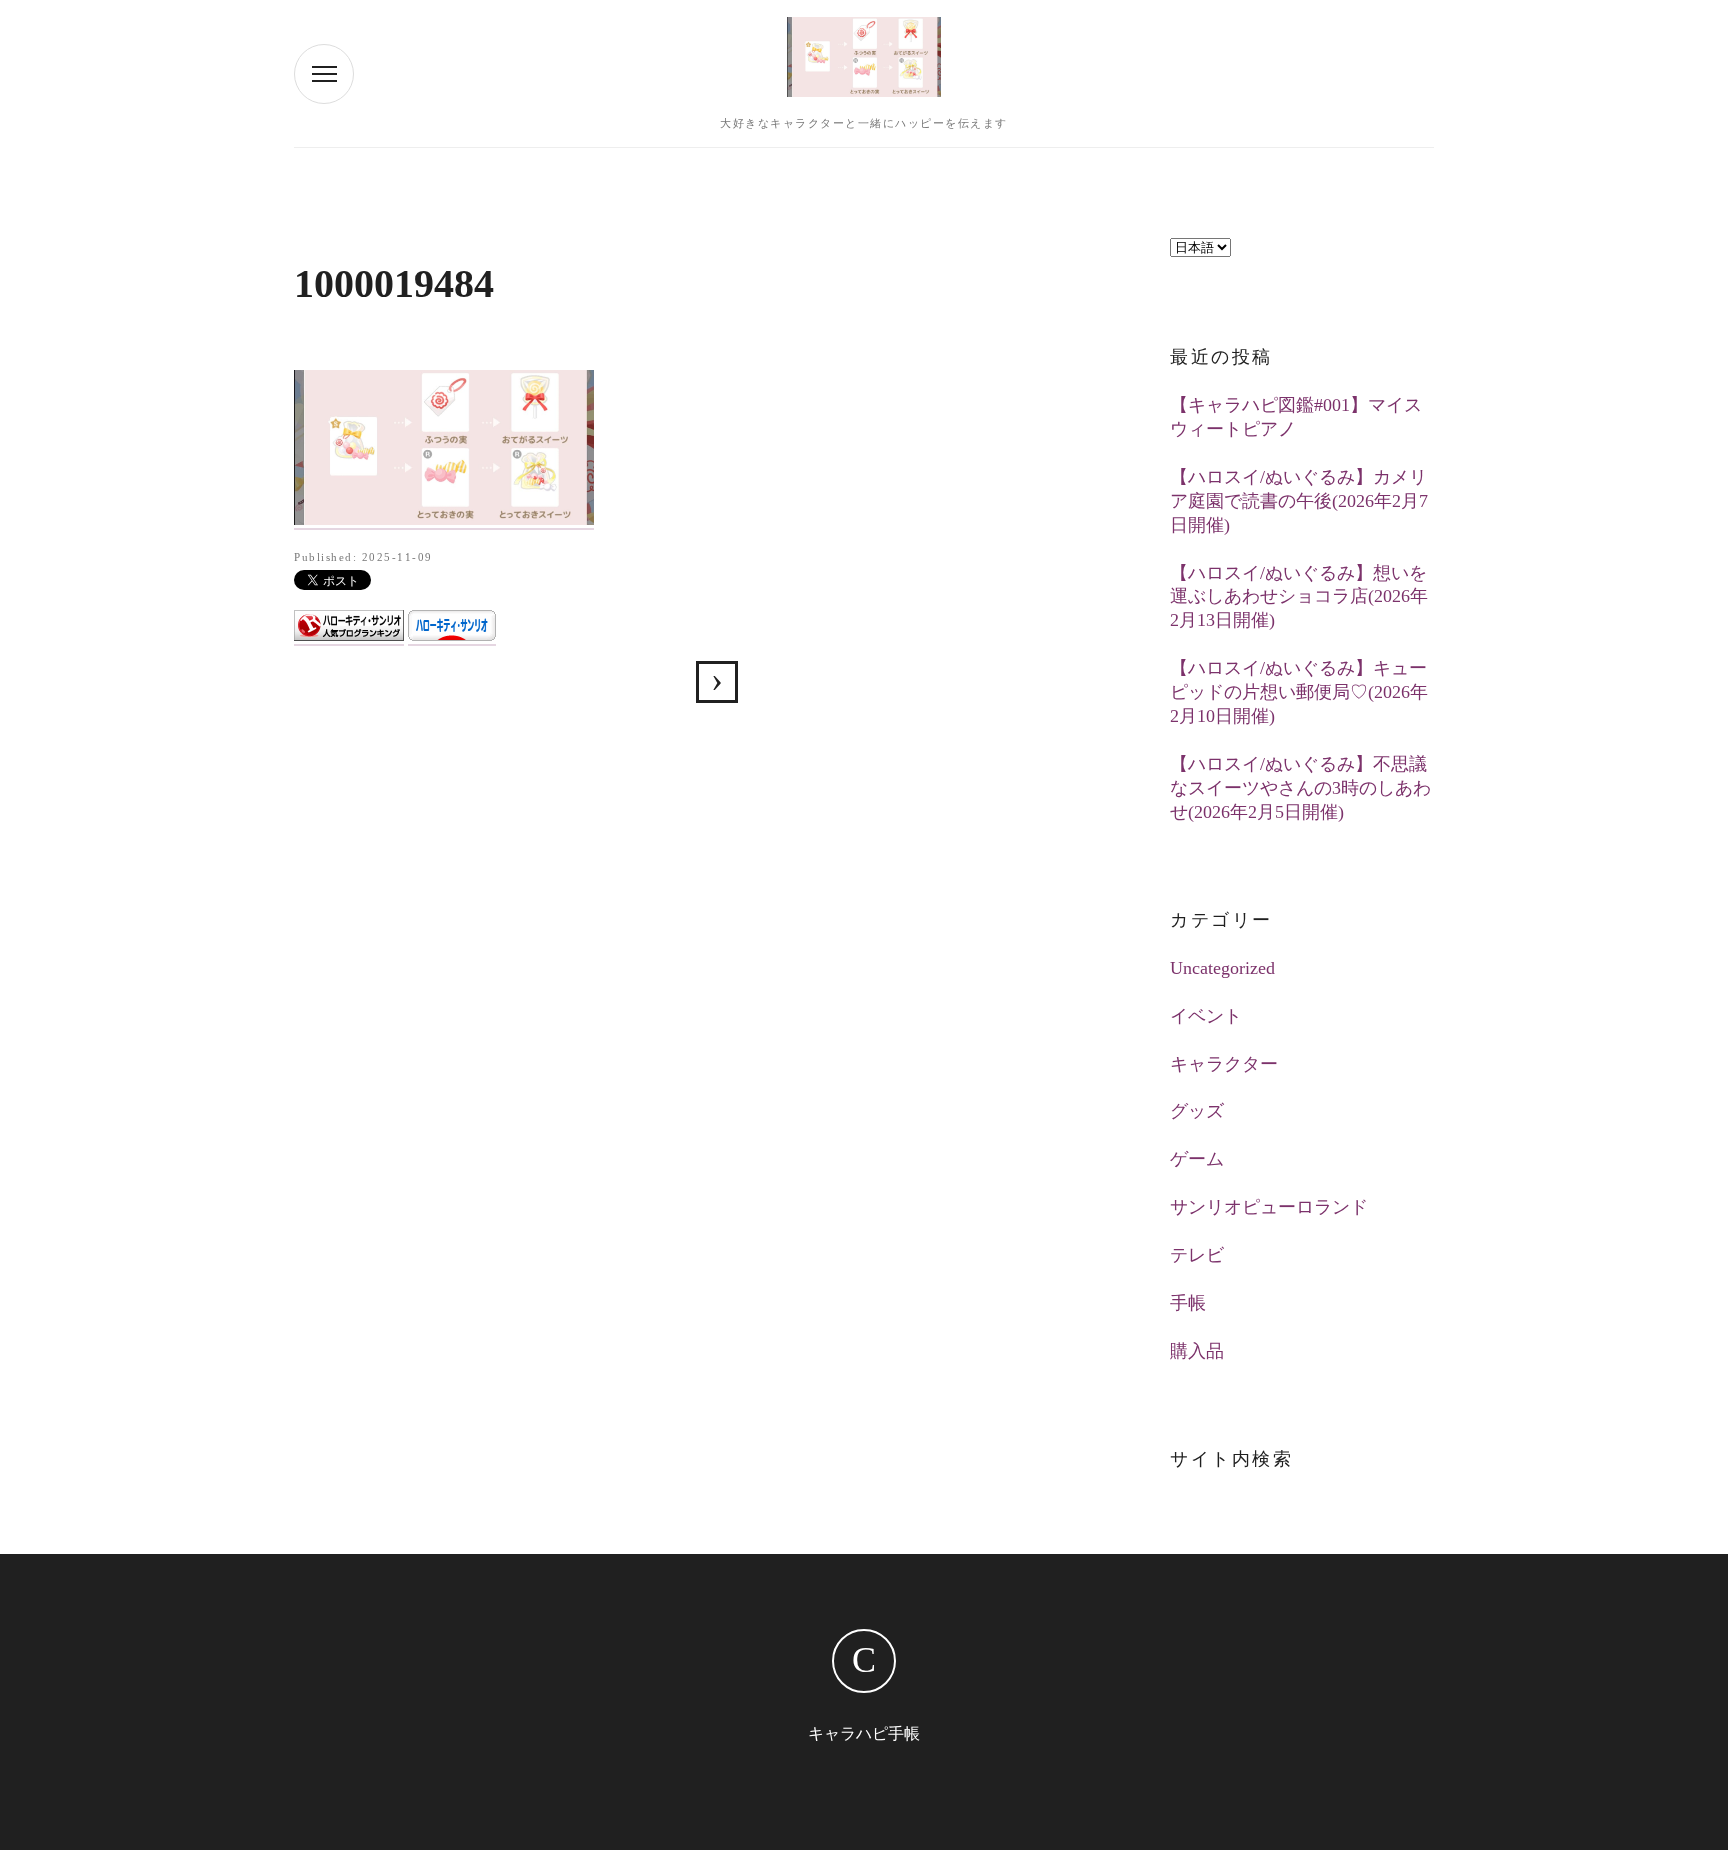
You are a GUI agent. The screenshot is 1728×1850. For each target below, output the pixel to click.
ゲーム (1197, 1159)
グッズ (1197, 1111)
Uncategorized (1222, 968)
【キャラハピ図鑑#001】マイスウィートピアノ (1296, 417)
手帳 (1188, 1303)
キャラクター (1224, 1064)
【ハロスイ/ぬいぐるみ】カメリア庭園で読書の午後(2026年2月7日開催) (1299, 501)
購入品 (1197, 1351)
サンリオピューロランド (1269, 1207)
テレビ (1197, 1255)
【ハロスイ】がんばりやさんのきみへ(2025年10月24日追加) (717, 682)
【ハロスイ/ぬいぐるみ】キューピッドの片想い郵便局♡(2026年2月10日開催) (1299, 692)
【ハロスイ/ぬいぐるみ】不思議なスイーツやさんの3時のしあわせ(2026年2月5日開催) (1300, 788)
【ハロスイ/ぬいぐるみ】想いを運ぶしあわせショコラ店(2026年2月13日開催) (1299, 597)
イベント (1206, 1016)
